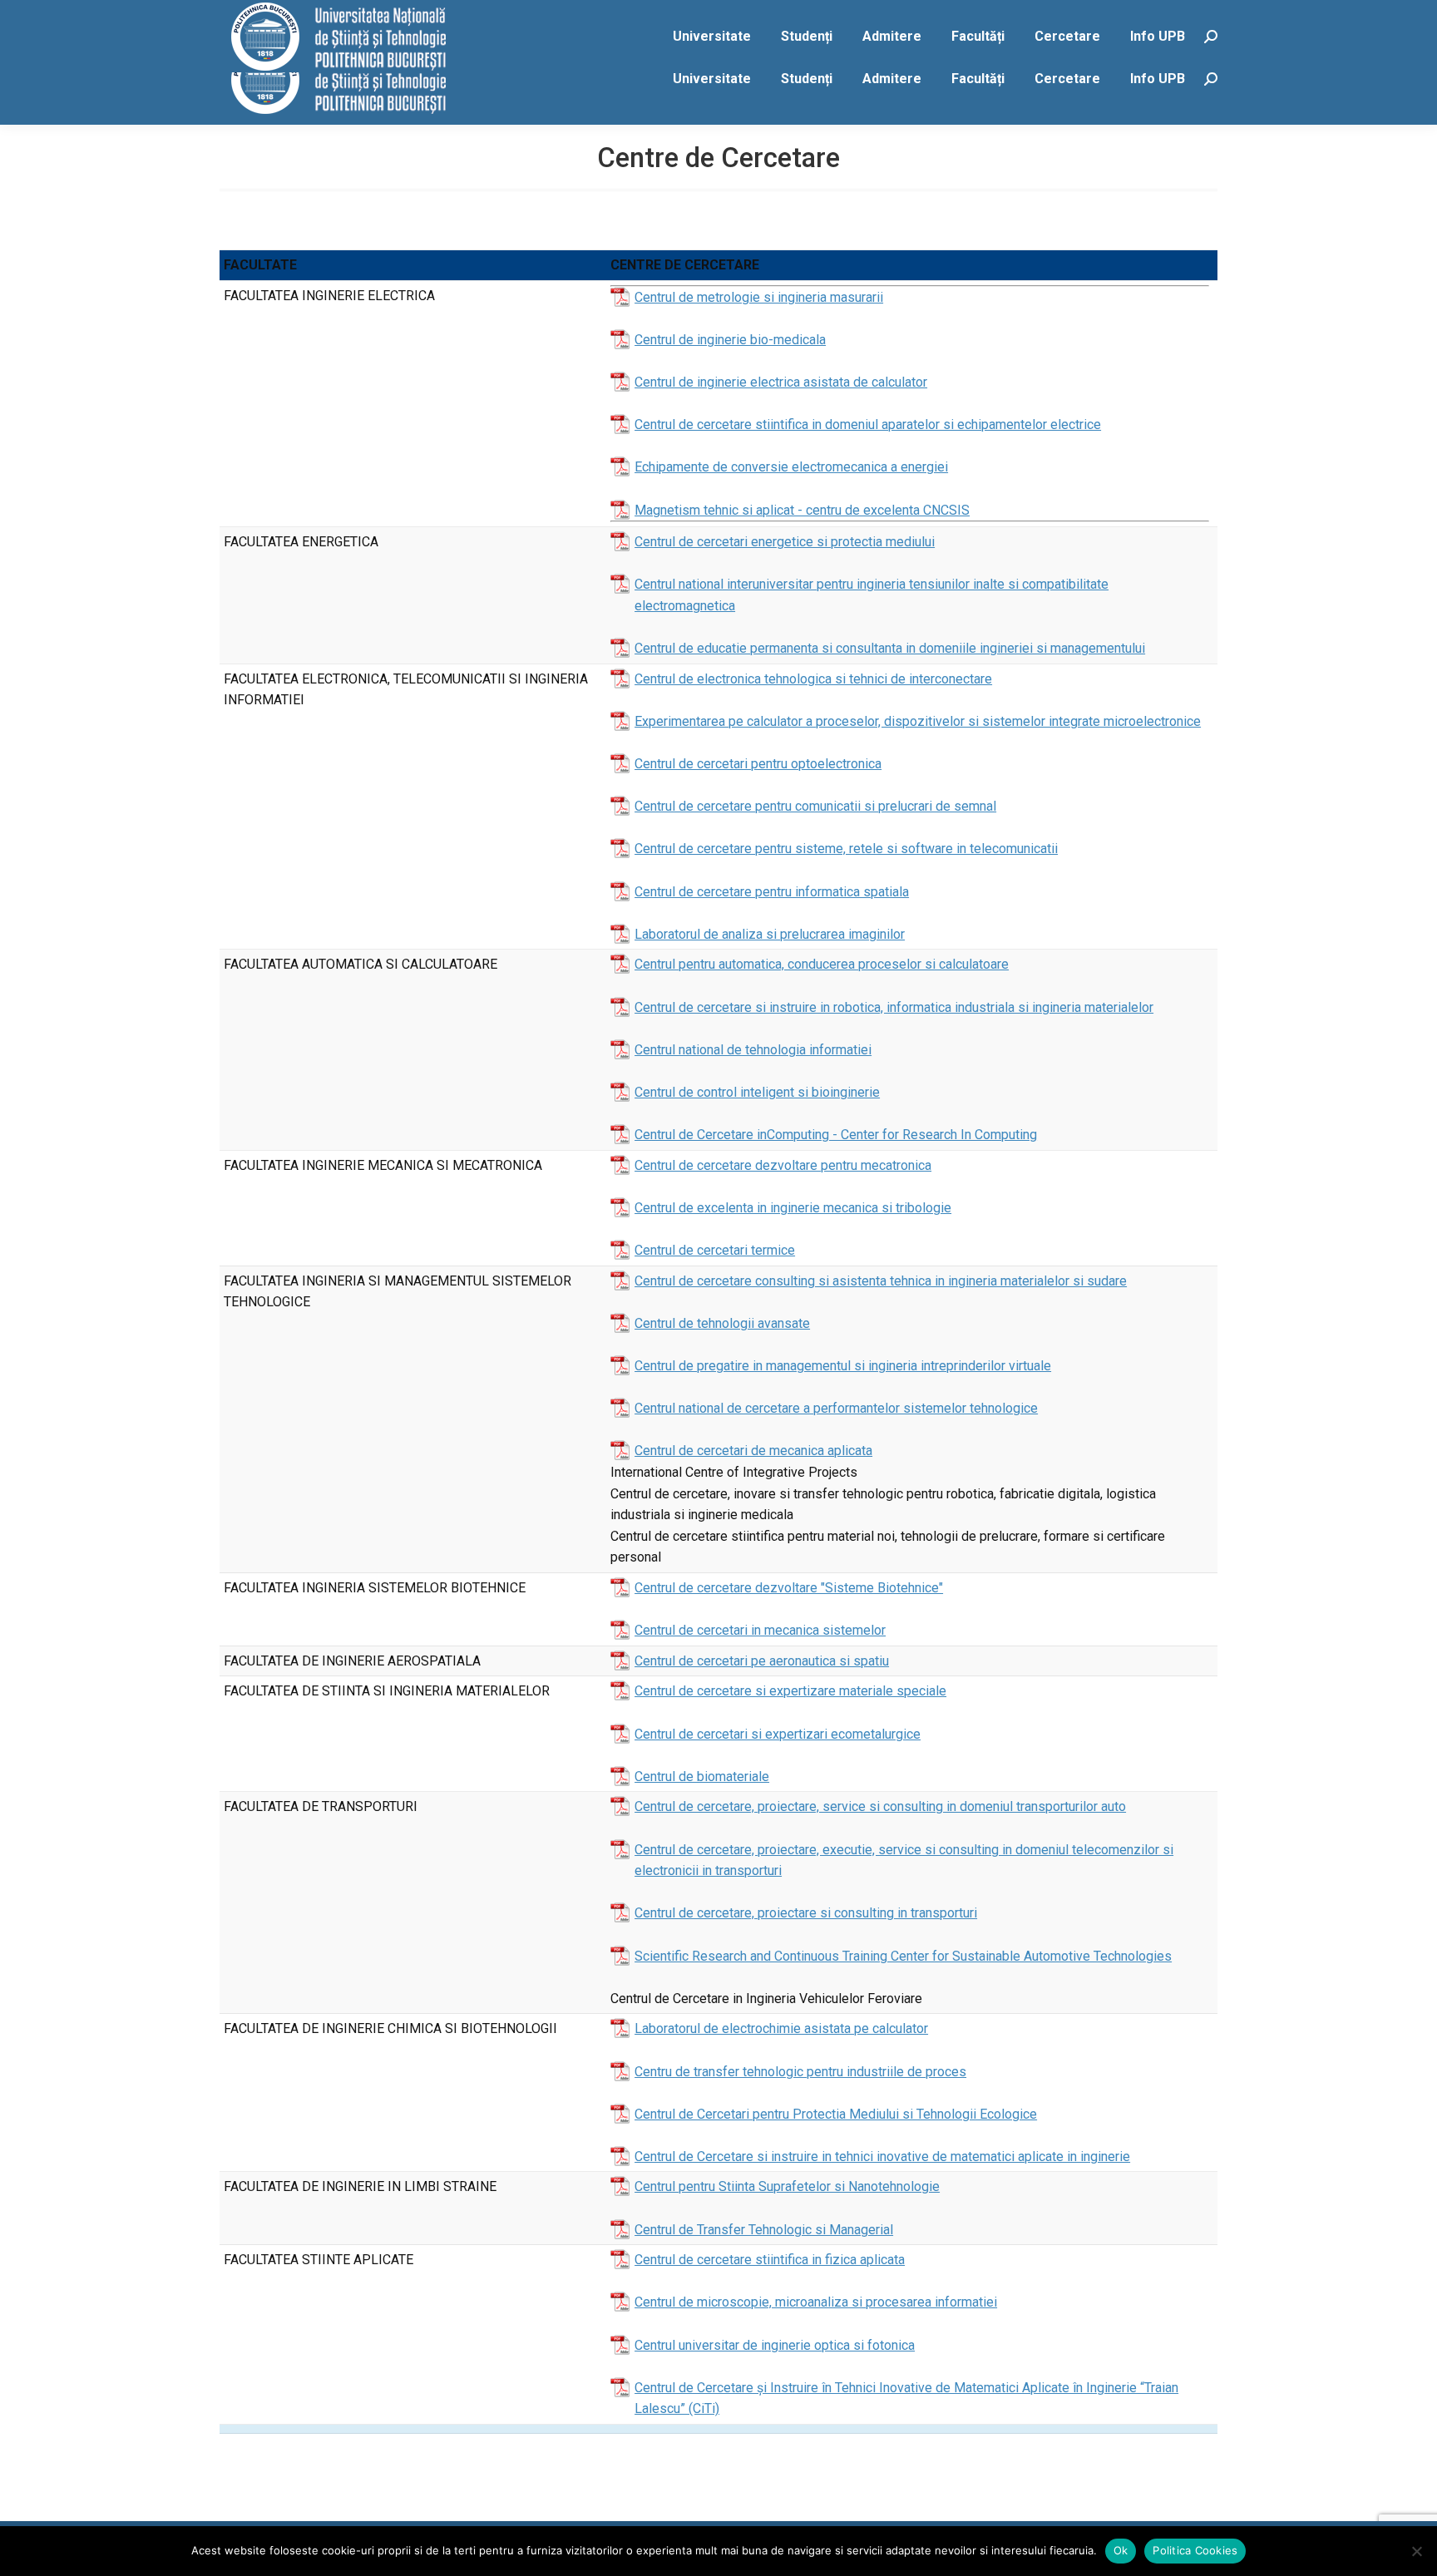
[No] (1416, 2551)
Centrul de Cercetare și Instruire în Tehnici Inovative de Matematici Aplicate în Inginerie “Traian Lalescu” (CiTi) (906, 2398)
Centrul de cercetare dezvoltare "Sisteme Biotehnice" (789, 1588)
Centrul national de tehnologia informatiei (753, 1050)
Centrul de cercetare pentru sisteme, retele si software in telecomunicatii (846, 849)
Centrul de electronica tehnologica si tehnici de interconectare (813, 679)
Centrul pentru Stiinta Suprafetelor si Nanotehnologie (787, 2186)
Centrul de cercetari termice (715, 1250)
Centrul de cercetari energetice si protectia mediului (785, 542)
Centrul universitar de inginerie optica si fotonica (775, 2345)
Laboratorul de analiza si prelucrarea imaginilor (770, 934)
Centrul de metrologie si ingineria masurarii (759, 297)
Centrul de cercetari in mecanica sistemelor (760, 1630)
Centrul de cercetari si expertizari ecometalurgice (778, 1734)
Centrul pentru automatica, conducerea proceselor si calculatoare (822, 964)
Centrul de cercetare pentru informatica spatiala (772, 892)
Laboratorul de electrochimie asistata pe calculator (781, 2028)
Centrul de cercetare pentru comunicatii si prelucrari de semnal (815, 806)
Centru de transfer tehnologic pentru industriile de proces (800, 2072)
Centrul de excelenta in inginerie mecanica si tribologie (793, 1208)
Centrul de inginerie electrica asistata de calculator (781, 382)
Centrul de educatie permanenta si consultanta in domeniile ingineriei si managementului (890, 648)
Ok (1121, 2550)
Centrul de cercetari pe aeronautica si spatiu (762, 1661)
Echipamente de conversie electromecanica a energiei (791, 467)
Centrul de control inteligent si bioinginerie (757, 1092)
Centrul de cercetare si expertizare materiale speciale (790, 1691)
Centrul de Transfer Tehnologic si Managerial (764, 2230)
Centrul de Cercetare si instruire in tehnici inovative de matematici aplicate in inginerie (882, 2157)
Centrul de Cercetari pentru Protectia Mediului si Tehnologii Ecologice (836, 2114)
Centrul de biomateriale (702, 1777)
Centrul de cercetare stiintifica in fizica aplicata (770, 2260)
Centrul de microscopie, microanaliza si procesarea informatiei (816, 2302)
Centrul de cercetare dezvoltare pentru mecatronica (783, 1165)
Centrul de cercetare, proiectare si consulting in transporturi (806, 1913)
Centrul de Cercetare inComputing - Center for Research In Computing (836, 1135)
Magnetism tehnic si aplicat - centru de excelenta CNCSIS (802, 510)
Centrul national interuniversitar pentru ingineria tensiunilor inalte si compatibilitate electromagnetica (872, 595)
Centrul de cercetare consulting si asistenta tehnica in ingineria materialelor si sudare (881, 1281)
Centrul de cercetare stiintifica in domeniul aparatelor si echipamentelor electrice (868, 424)
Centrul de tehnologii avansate (722, 1323)
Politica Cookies (1195, 2550)
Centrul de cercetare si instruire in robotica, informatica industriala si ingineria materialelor (894, 1007)
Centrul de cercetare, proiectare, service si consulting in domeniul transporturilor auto (880, 1806)
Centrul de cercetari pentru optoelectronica (758, 764)
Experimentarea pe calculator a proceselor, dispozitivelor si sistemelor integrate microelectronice (918, 721)
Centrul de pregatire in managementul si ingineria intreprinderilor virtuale (843, 1366)
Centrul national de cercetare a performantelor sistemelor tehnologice (836, 1408)
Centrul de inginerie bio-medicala (730, 340)
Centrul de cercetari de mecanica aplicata (753, 1451)
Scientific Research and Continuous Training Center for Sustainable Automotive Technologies (903, 1956)
